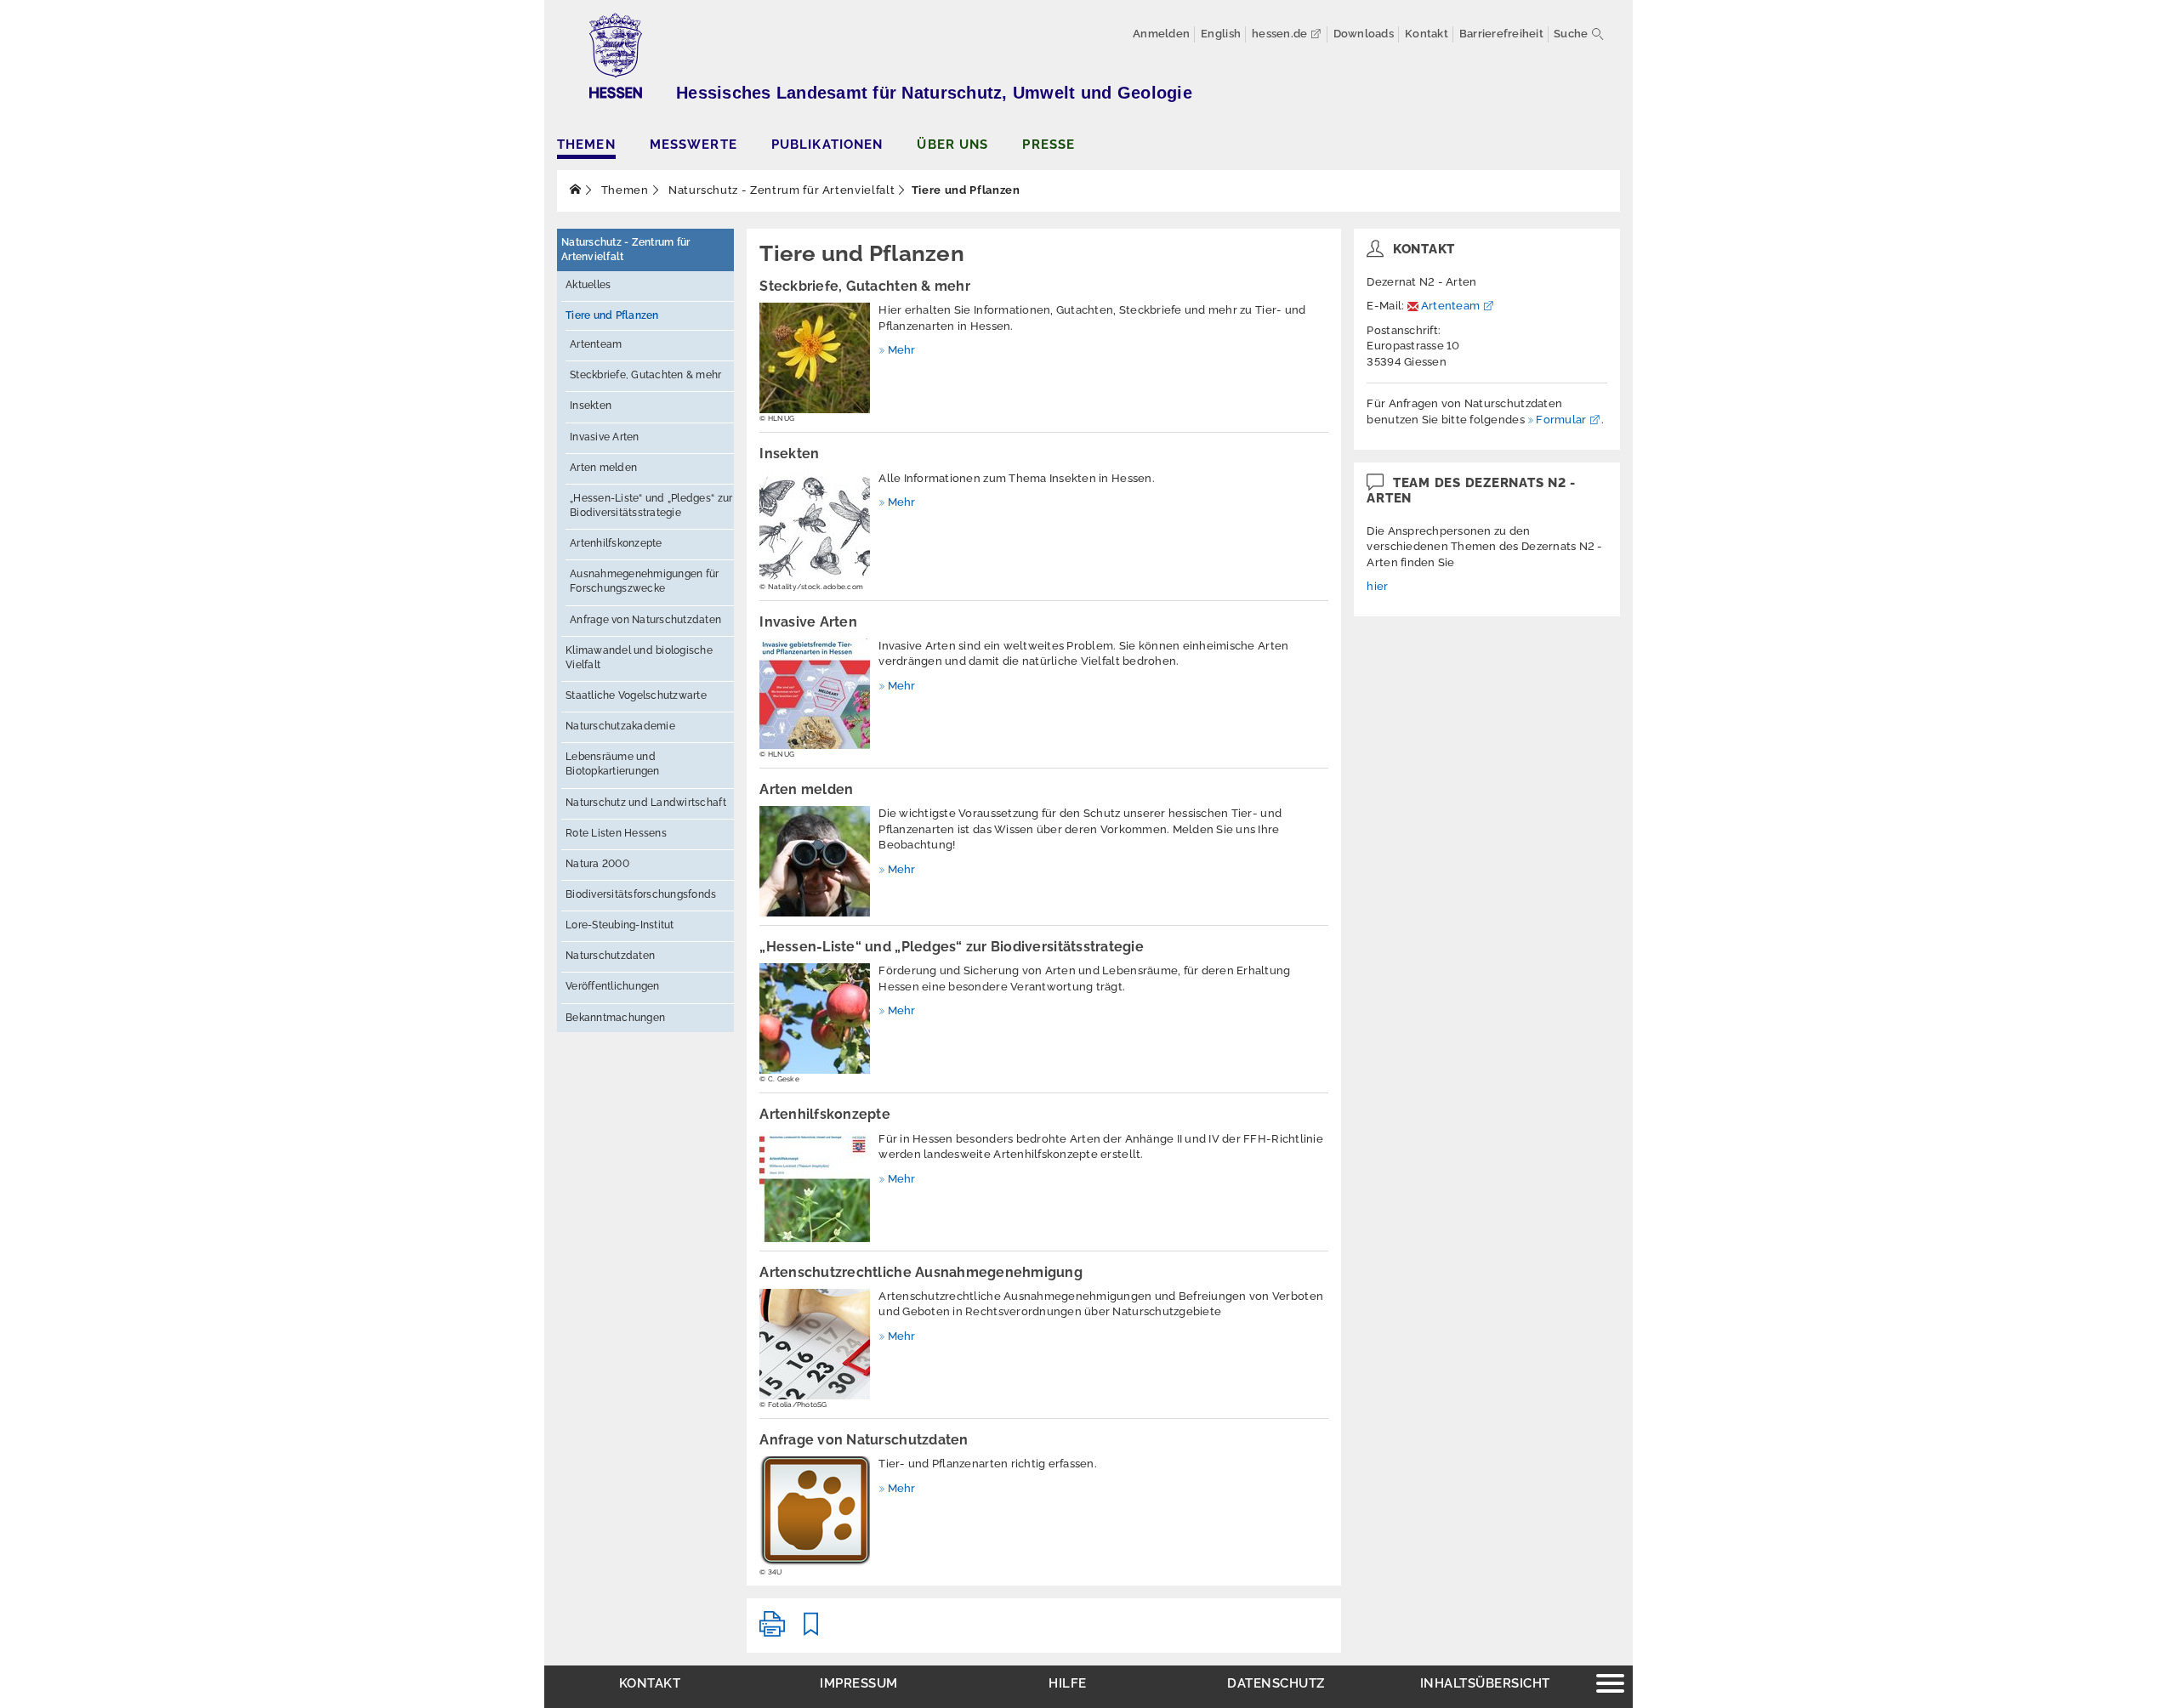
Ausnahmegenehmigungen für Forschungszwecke (645, 581)
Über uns (952, 144)
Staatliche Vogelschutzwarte (636, 695)
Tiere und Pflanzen (612, 315)
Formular (1561, 420)
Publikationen (827, 144)
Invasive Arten (605, 437)
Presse (1049, 144)
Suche (1571, 34)
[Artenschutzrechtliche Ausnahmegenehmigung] (815, 1344)
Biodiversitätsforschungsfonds (641, 894)
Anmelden (1161, 34)
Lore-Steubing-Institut (620, 925)
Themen (586, 144)
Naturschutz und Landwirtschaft (646, 803)
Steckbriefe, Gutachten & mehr (646, 375)
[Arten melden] (815, 861)
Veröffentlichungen (613, 986)
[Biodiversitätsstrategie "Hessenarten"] (815, 1019)
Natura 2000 (597, 864)
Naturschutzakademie (620, 726)
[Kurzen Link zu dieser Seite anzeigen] (811, 1631)
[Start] (576, 190)
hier (1377, 586)
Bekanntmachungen (615, 1018)
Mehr (901, 350)
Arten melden (603, 468)
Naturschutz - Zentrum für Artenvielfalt (780, 190)
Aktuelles (588, 285)
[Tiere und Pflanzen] (815, 358)
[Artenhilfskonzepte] (815, 1187)
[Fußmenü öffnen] (1610, 1685)
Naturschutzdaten (610, 956)
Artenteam (596, 344)
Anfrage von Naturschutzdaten (645, 620)
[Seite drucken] (772, 1631)
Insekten (591, 406)
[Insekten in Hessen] (815, 526)
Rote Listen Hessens (616, 833)
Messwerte (693, 144)
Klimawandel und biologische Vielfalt (639, 658)
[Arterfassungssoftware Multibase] (815, 1512)
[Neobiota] (815, 694)
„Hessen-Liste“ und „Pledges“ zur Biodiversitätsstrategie (651, 505)
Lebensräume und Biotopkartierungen (613, 764)
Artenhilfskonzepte (616, 543)
